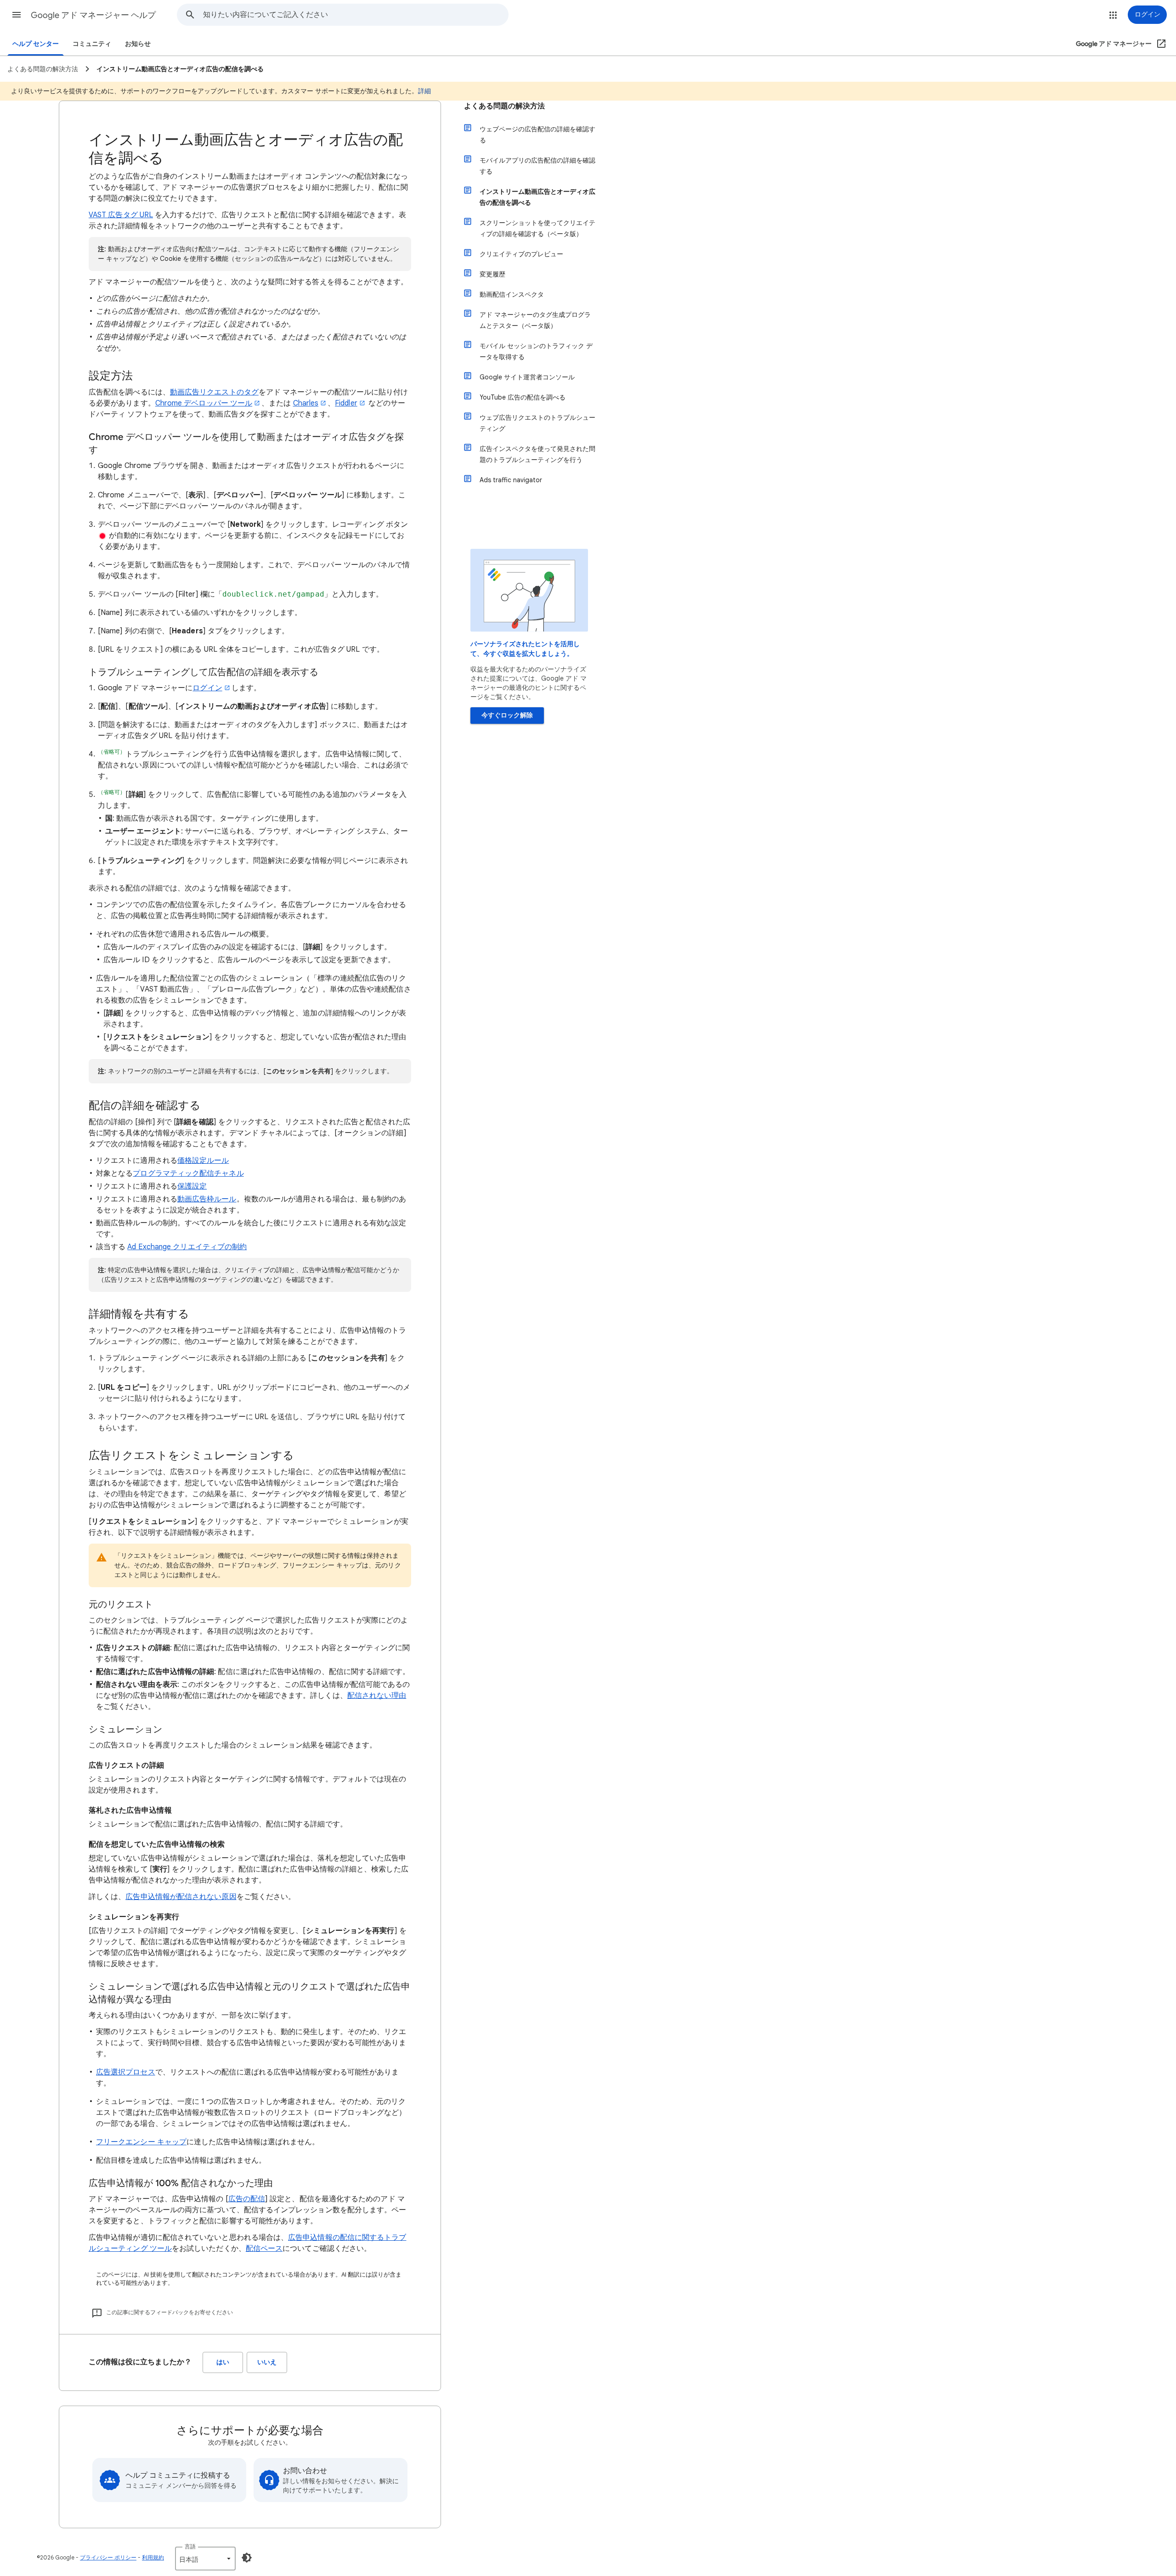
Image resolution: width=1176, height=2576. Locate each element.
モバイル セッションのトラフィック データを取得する (536, 351)
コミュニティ (92, 44)
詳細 (424, 91)
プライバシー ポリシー (108, 2557)
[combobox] (356, 15)
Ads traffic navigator (511, 480)
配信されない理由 (377, 1696)
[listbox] (205, 2559)
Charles (306, 403)
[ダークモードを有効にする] (247, 2558)
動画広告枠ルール (207, 1199)
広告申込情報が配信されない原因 (181, 1897)
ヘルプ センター (36, 44)
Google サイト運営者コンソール (527, 377)
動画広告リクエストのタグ (214, 392)
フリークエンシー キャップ (141, 2142)
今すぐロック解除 (507, 715)
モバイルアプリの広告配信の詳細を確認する (537, 166)
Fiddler (346, 403)
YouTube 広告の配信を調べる (523, 397)
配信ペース (264, 2249)
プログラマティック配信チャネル (188, 1173)
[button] (17, 15)
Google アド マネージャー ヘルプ (93, 15)
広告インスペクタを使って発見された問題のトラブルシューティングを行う (537, 454)
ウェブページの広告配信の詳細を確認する (537, 135)
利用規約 (153, 2557)
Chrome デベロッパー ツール (204, 403)
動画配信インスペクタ (512, 294)
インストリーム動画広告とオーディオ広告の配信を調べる (537, 197)
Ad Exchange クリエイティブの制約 (187, 1247)
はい (223, 2362)
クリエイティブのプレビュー (521, 254)
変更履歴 (492, 274)
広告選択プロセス (126, 2072)
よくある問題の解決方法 (504, 106)
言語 (190, 2546)
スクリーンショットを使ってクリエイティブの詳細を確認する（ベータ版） (537, 228)
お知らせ (138, 44)
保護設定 (192, 1186)
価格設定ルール (203, 1161)
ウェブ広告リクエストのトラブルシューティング (537, 423)
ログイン (207, 688)
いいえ (267, 2362)
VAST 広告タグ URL (121, 215)
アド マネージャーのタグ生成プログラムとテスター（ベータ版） (535, 320)
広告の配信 (247, 2199)
